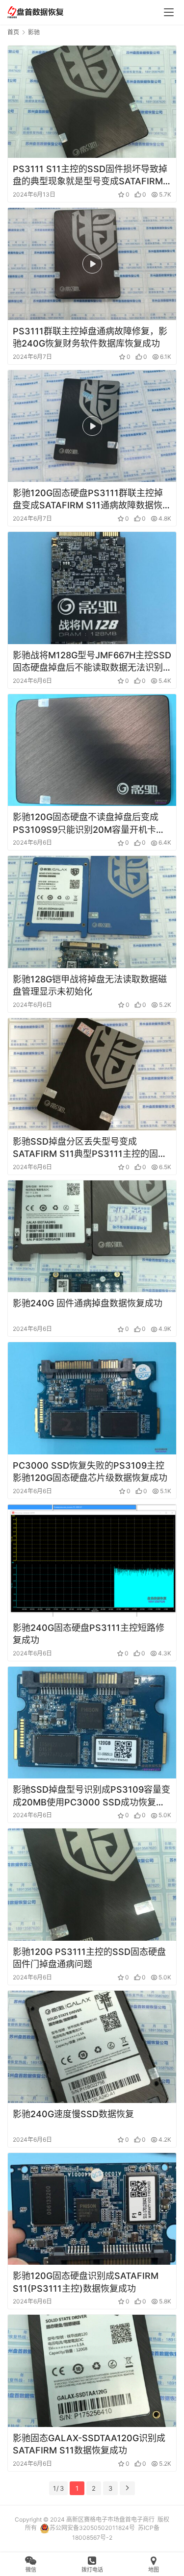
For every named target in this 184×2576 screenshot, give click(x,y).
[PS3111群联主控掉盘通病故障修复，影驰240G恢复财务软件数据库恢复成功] (92, 264)
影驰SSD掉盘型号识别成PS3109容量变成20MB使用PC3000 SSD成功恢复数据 (92, 1796)
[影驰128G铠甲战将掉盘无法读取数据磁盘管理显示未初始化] (92, 912)
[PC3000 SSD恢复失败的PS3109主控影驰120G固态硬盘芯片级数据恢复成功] (92, 1398)
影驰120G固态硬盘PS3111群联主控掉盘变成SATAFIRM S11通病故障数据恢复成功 (92, 500)
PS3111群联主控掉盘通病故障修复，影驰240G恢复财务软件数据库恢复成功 (90, 337)
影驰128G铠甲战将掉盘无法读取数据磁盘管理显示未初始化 (90, 985)
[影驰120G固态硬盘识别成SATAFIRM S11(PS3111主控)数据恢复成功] (92, 2209)
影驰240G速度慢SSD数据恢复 (73, 2114)
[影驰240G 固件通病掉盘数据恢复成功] (92, 1237)
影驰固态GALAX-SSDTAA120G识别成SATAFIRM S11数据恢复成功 (89, 2444)
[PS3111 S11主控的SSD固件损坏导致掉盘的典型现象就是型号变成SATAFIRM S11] (92, 102)
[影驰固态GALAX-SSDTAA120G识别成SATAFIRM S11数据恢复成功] (92, 2371)
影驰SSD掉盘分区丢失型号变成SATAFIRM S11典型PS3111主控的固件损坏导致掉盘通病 (90, 1148)
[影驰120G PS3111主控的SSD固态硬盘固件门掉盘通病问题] (92, 1885)
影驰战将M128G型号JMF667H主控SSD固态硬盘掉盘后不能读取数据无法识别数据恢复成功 (92, 662)
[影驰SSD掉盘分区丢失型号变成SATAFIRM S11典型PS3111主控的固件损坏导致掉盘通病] (92, 1074)
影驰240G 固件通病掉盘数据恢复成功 (88, 1303)
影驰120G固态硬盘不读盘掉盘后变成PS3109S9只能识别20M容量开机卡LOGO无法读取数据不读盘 (86, 824)
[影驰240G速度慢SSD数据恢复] (92, 2047)
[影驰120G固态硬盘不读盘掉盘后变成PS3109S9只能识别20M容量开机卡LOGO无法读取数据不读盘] (92, 750)
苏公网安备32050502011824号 (92, 2528)
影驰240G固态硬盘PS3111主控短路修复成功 (89, 1634)
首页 (13, 32)
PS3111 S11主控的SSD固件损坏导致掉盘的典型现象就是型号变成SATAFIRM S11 (90, 175)
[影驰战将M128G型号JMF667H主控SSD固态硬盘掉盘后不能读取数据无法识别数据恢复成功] (92, 588)
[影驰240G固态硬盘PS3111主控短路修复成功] (92, 1561)
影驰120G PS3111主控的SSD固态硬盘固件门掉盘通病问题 (89, 1958)
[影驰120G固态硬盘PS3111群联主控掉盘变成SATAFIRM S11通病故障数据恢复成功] (92, 426)
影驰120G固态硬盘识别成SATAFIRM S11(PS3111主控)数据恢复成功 (86, 2282)
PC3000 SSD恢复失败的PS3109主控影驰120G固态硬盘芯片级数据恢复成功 (90, 1472)
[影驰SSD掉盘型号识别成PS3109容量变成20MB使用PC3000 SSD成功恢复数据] (92, 1723)
